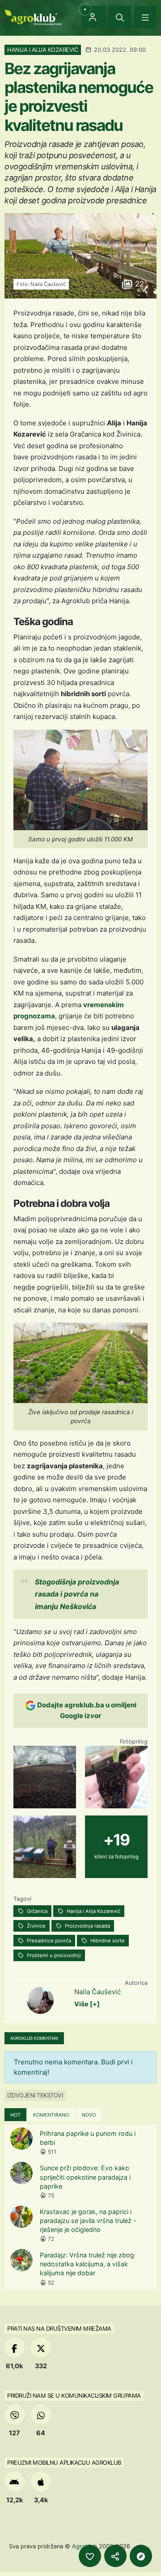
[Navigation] (145, 17)
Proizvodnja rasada (87, 1926)
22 (138, 284)
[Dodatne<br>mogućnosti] (141, 2556)
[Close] (120, 17)
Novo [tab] (89, 2115)
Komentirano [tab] (51, 2115)
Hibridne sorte (107, 1941)
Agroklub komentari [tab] (34, 2038)
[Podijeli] (115, 2556)
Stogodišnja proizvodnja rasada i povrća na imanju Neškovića (77, 1594)
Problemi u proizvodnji (53, 1955)
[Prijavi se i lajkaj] (90, 2556)
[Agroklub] (33, 17)
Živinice (36, 1926)
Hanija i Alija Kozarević (93, 1911)
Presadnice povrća (48, 1941)
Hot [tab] (15, 2115)
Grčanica (36, 1911)
